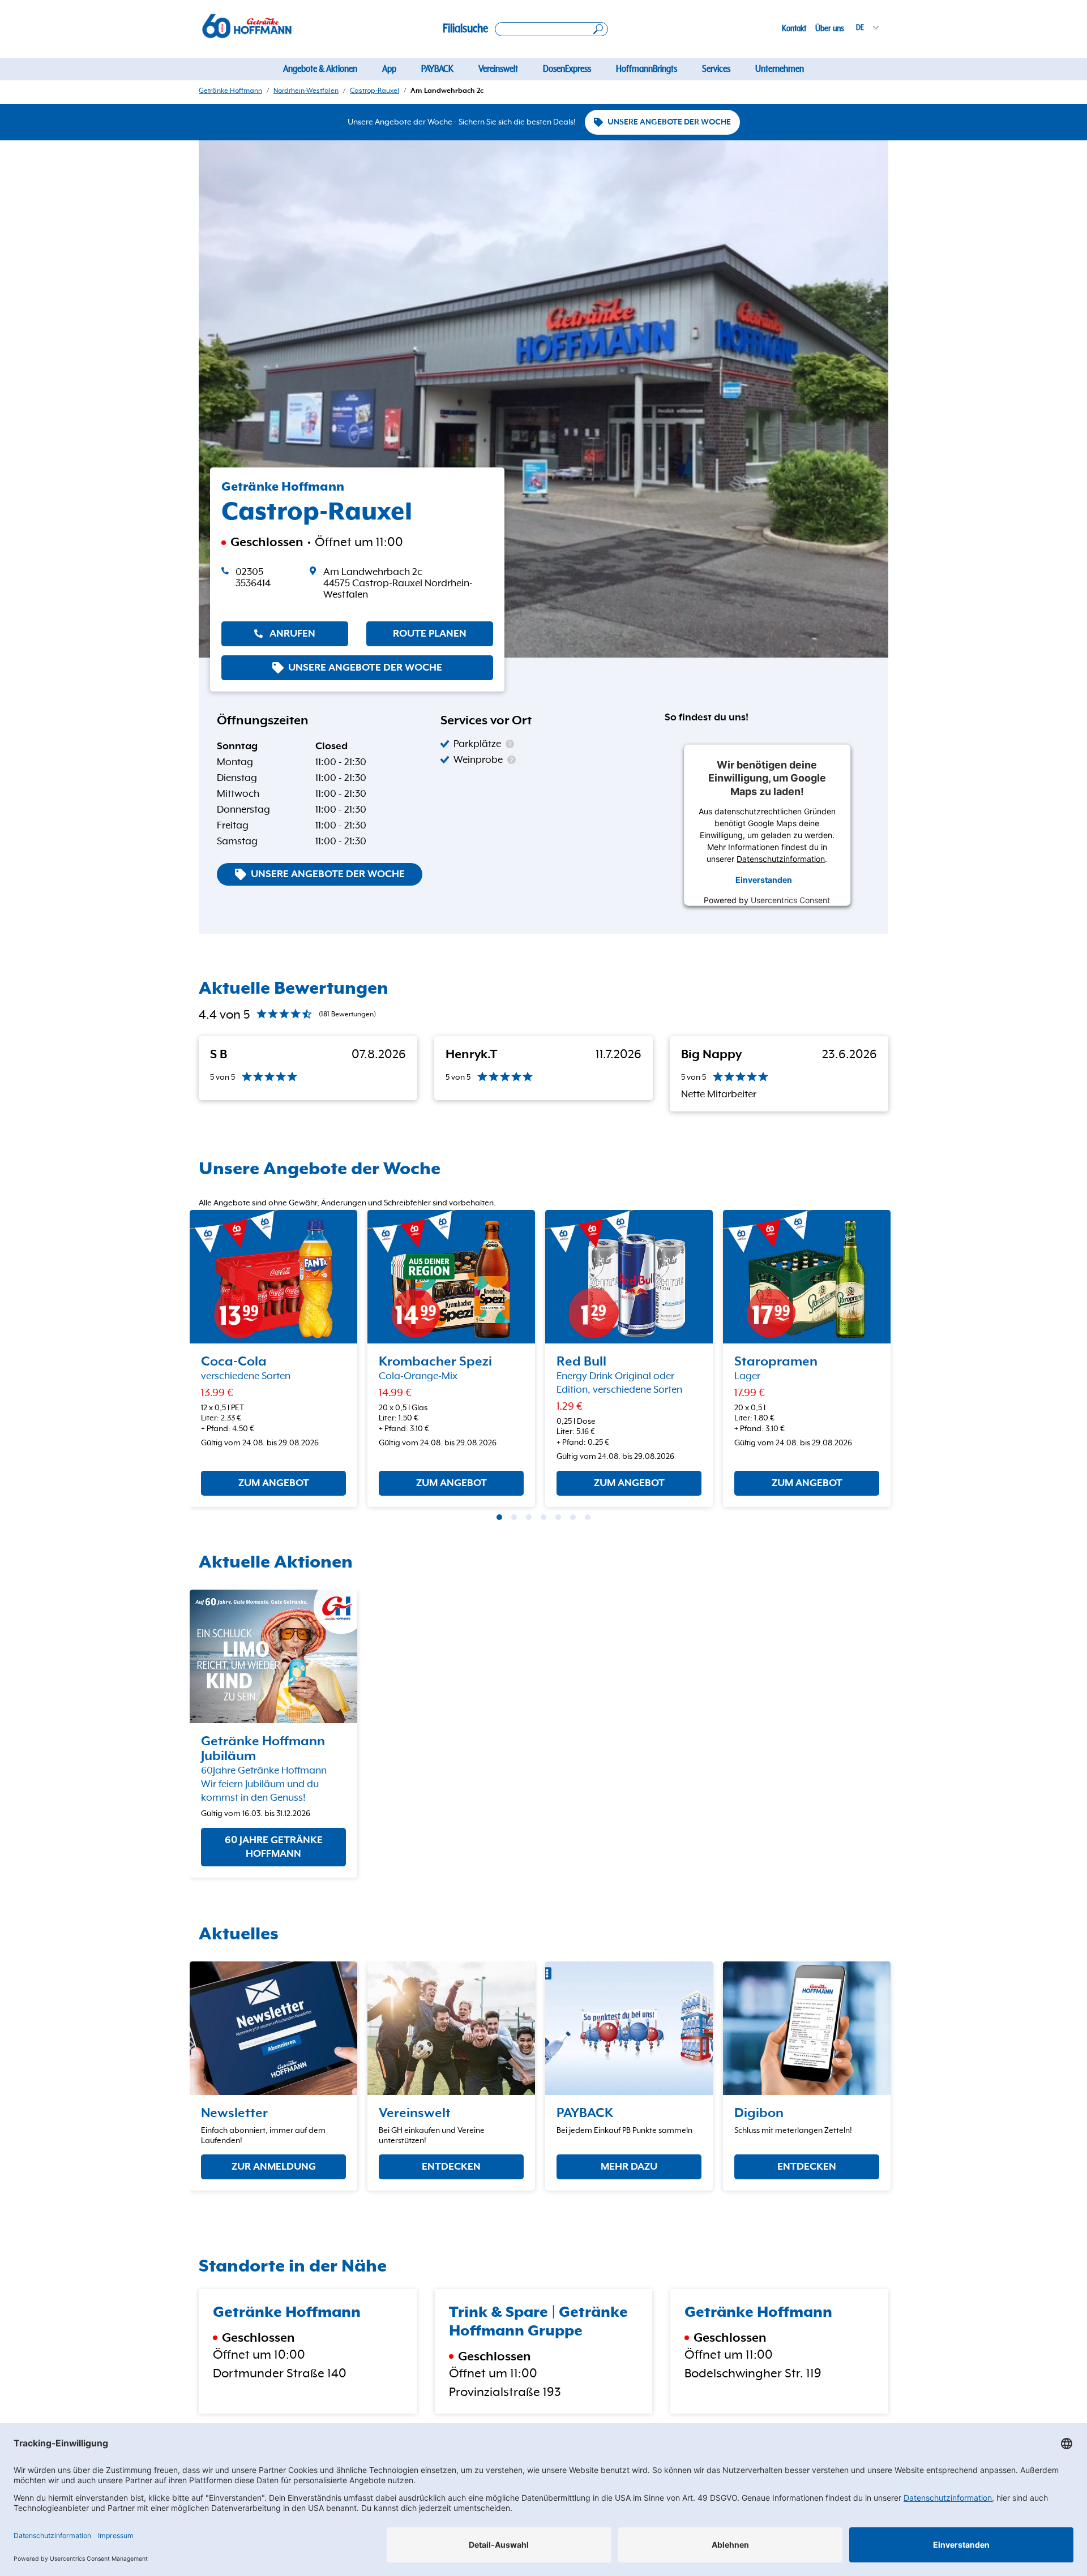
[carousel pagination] (499, 1517)
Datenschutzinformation (781, 859)
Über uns (830, 28)
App (389, 69)
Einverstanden (764, 879)
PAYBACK (437, 69)
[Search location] (551, 29)
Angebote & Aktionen (320, 69)
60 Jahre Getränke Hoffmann (274, 1848)
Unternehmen (780, 69)
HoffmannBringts (647, 69)
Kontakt (794, 28)
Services (716, 69)
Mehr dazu (629, 2167)
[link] (401, 583)
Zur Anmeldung (274, 2167)
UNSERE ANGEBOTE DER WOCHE (669, 122)
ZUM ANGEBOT (274, 1483)
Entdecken (451, 2167)
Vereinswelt (498, 69)
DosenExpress (567, 69)
